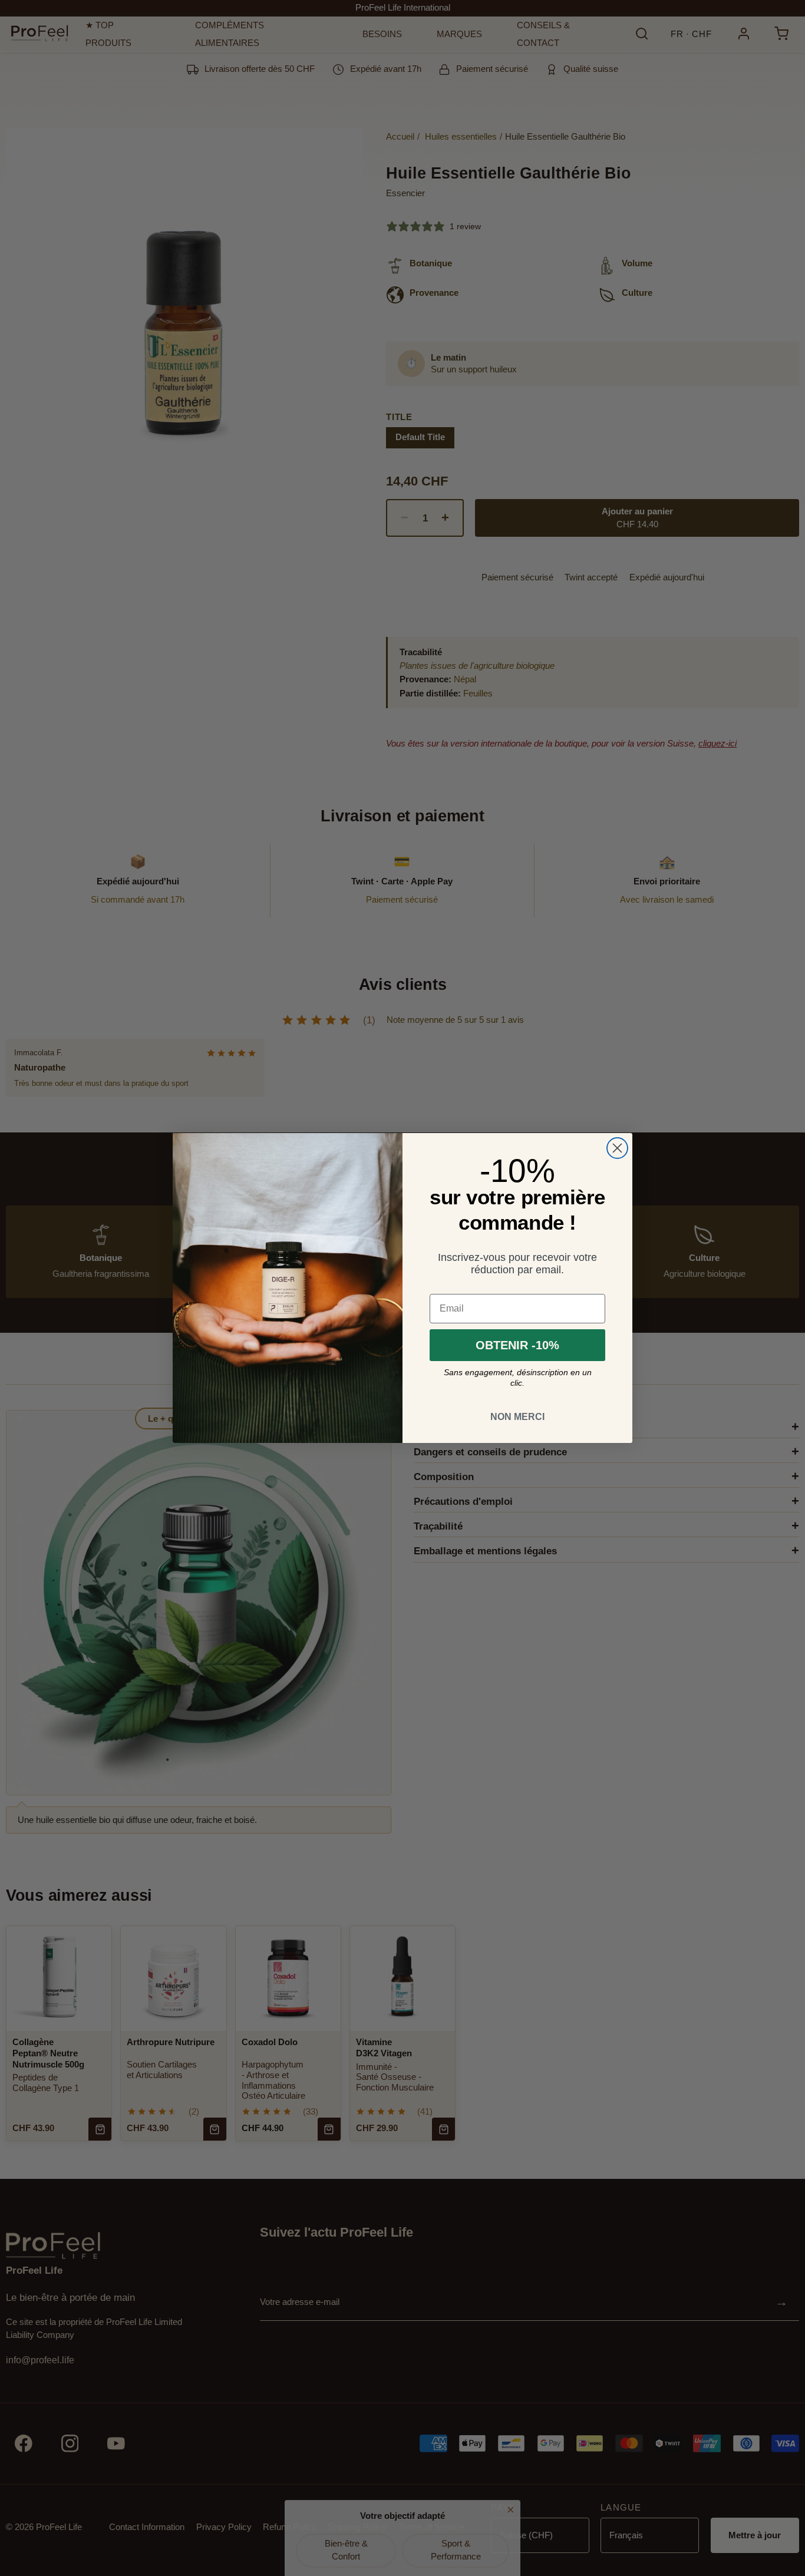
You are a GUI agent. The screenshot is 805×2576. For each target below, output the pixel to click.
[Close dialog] (617, 1148)
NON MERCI (517, 1417)
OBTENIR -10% (517, 1345)
